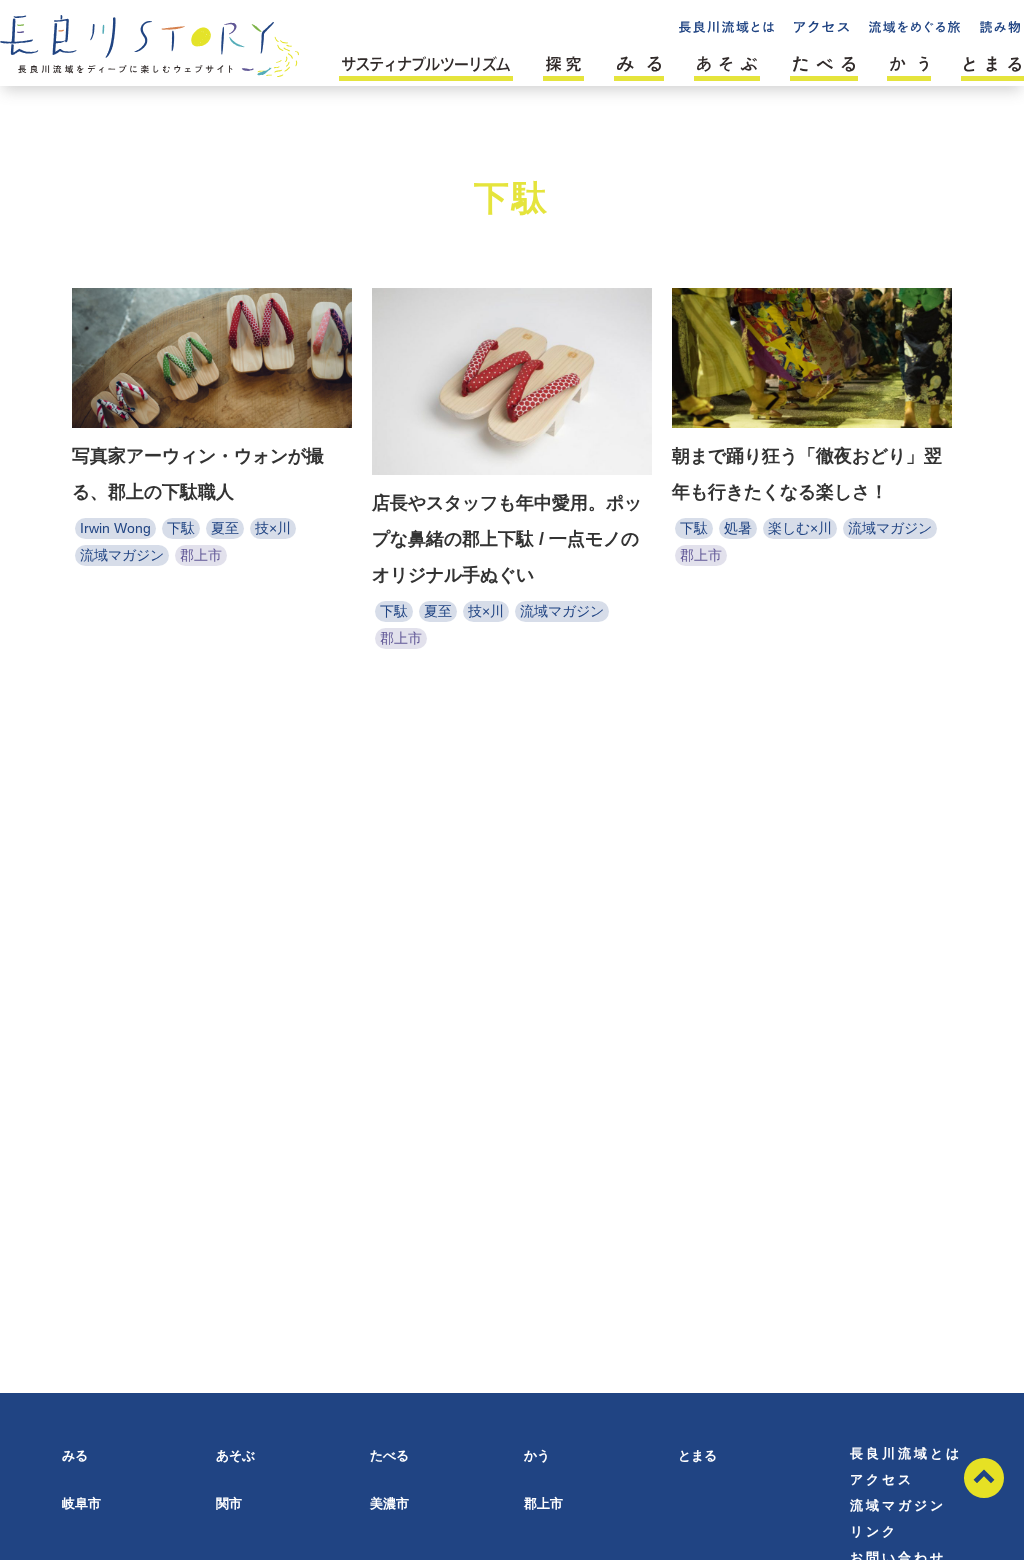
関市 (229, 1503)
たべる (389, 1455)
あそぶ (235, 1455)
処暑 (738, 528)
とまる (697, 1455)
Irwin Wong (115, 528)
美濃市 (389, 1503)
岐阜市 (81, 1503)
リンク (874, 1531)
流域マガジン (122, 555)
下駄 (181, 528)
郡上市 (201, 555)
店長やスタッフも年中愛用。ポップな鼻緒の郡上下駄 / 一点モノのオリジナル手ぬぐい (507, 539)
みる (75, 1455)
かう (537, 1455)
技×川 (273, 528)
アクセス (882, 1479)
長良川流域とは (906, 1453)
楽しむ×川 (800, 528)
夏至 (225, 528)
